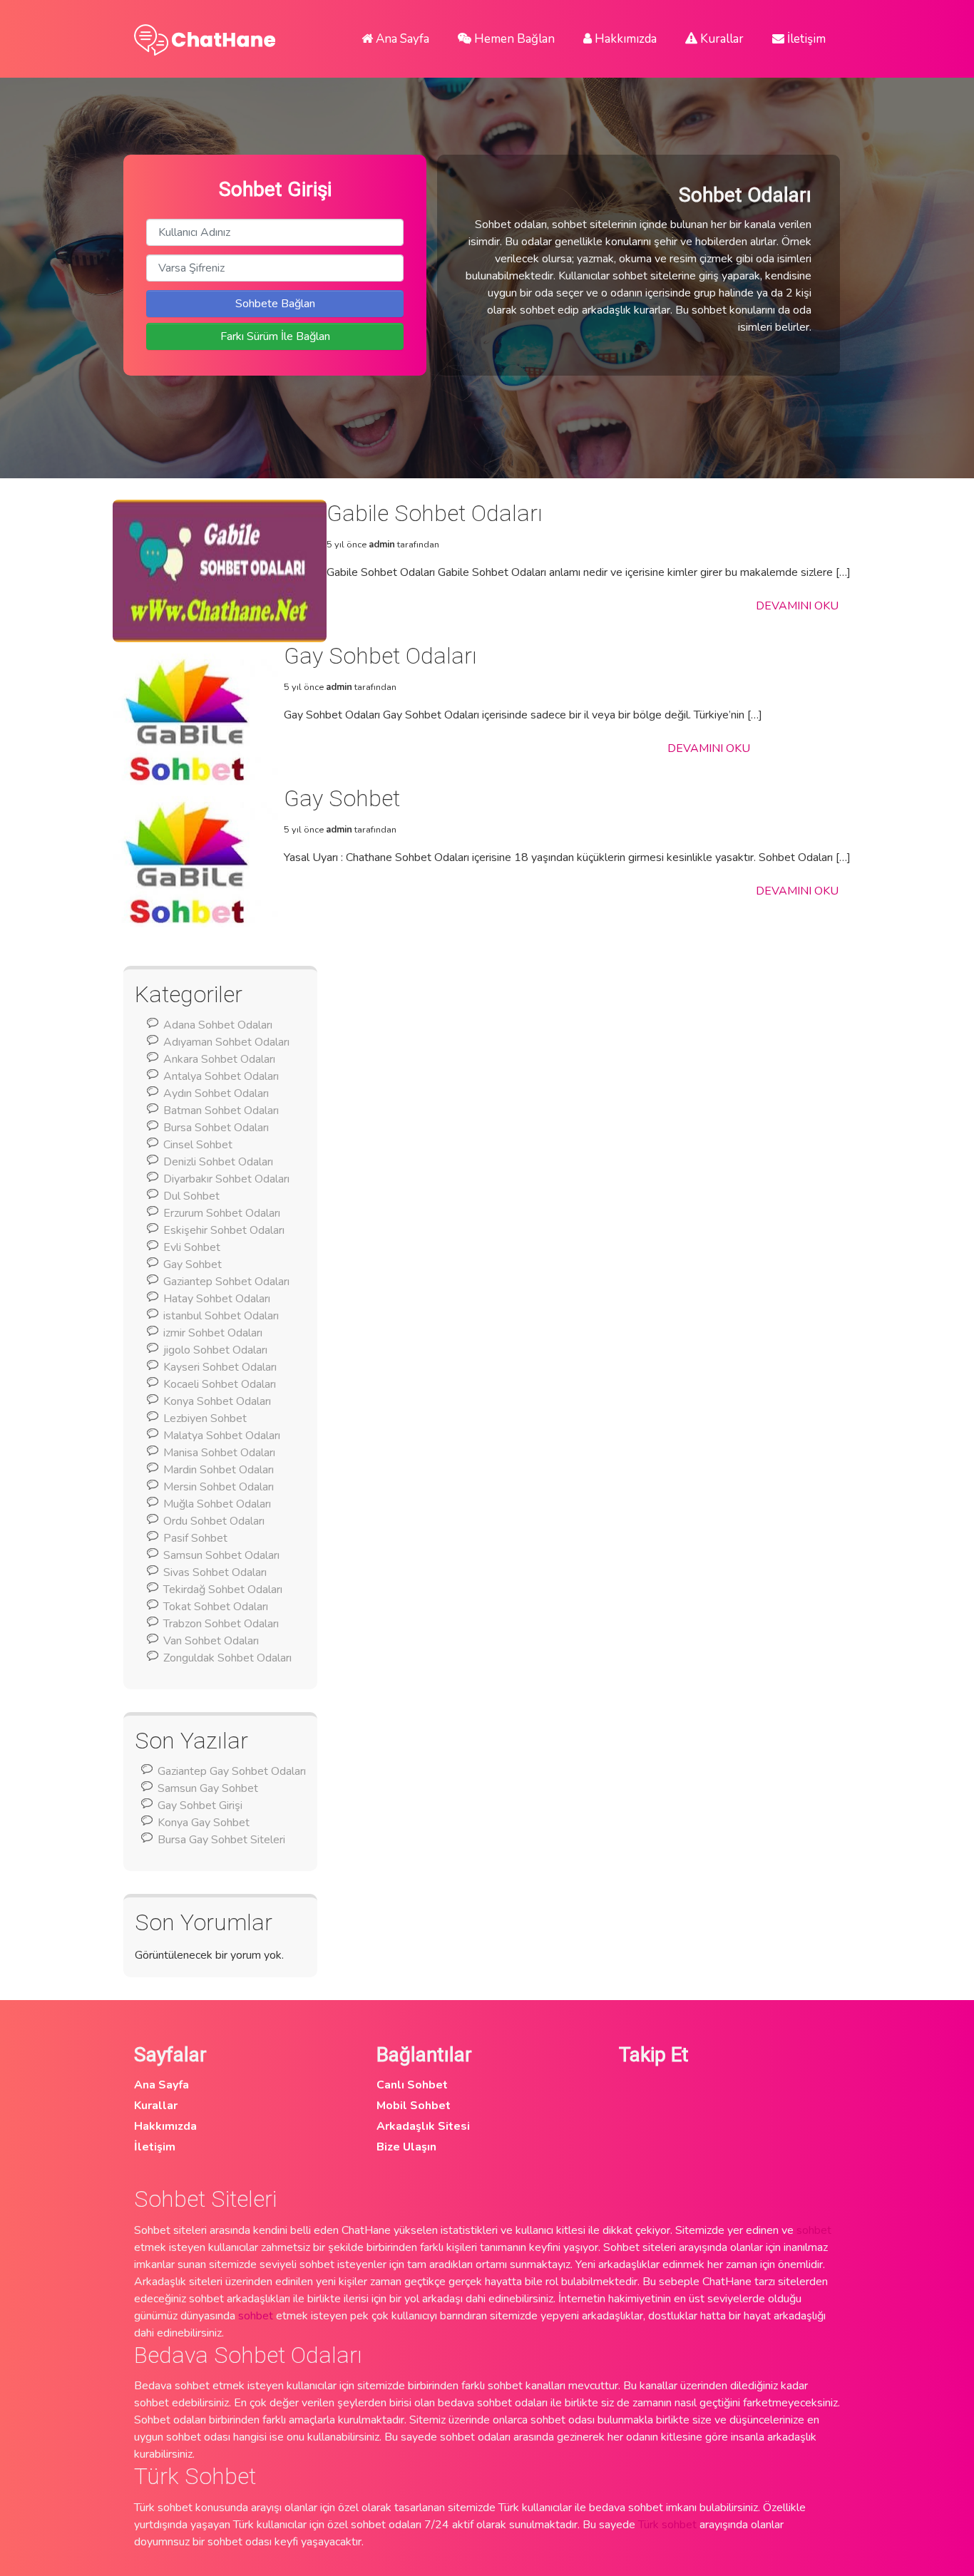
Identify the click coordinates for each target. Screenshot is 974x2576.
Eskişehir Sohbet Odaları (224, 1230)
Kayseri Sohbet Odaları (220, 1367)
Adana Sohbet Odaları (218, 1025)
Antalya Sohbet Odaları (221, 1076)
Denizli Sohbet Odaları (218, 1162)
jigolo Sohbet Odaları (215, 1350)
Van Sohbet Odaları (211, 1641)
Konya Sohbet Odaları (217, 1401)
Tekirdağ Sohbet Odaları (223, 1590)
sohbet (814, 2230)
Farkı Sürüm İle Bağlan (275, 336)
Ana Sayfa (401, 39)
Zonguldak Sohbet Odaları (227, 1658)
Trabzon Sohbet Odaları (221, 1624)
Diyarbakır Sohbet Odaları (226, 1179)
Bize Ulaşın (406, 2147)
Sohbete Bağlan (275, 304)
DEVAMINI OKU (797, 606)
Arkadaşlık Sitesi (423, 2126)
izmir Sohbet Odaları (213, 1333)
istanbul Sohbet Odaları (221, 1316)
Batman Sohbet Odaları (221, 1111)
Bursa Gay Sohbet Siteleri (221, 1840)
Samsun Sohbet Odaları (221, 1555)
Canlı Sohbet (412, 2085)
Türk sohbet (667, 2525)
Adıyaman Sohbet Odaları (226, 1042)
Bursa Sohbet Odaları (216, 1128)
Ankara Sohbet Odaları (219, 1059)
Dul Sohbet (191, 1196)
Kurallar (721, 39)
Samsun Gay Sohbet (208, 1788)
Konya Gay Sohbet (204, 1823)
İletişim (805, 39)
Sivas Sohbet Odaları (215, 1572)
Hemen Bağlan (513, 39)
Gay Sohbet (193, 1264)
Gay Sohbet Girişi (200, 1805)
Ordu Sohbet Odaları (214, 1521)
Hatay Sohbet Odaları (217, 1299)
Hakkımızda (624, 39)
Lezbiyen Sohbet (205, 1418)
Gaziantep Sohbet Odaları (226, 1282)
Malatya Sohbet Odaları (222, 1436)
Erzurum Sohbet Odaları (222, 1213)
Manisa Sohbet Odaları (219, 1453)
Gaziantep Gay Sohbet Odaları (232, 1771)
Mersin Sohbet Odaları (219, 1487)
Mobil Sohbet (414, 2106)
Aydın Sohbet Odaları (216, 1093)
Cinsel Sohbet (198, 1145)
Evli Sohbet (192, 1247)
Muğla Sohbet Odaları (217, 1504)
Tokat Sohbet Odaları (216, 1607)
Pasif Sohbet (195, 1538)
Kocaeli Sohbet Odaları (220, 1384)
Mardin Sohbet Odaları (219, 1470)
